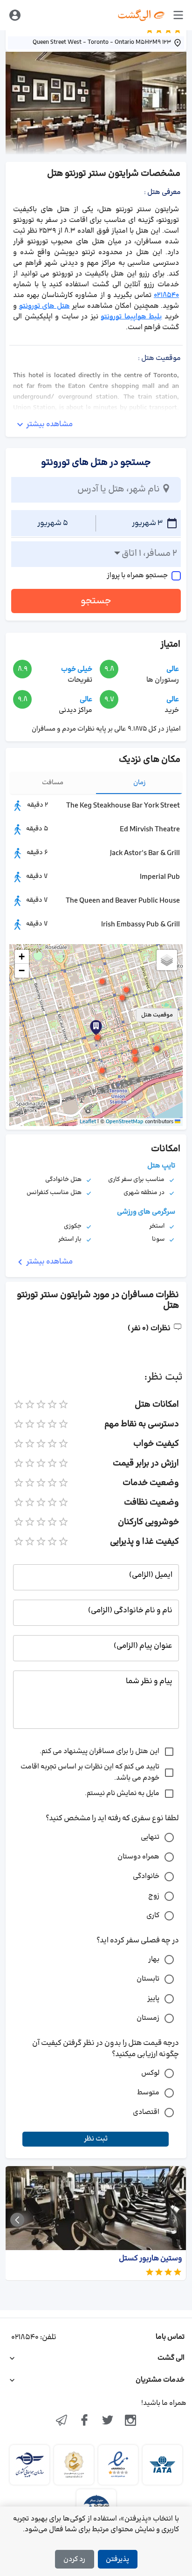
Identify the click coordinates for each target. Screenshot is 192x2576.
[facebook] (84, 2421)
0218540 (166, 295)
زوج (154, 1896)
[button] (97, 1037)
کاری (153, 1916)
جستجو (96, 601)
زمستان (148, 2018)
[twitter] (108, 2421)
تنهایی (150, 1837)
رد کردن (74, 2559)
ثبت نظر (96, 2139)
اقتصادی (146, 2112)
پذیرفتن (117, 2559)
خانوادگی (146, 1876)
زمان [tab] (140, 783)
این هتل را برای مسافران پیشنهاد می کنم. (99, 1751)
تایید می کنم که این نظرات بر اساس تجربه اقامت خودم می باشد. (90, 1772)
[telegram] (62, 2421)
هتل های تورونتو (45, 306)
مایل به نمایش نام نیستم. (122, 1793)
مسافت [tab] (53, 783)
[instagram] (131, 2421)
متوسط (148, 2093)
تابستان (148, 1979)
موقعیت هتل (157, 1015)
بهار (154, 1959)
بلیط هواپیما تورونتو (131, 317)
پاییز (153, 1999)
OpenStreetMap (125, 1122)
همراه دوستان (138, 1857)
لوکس (150, 2073)
